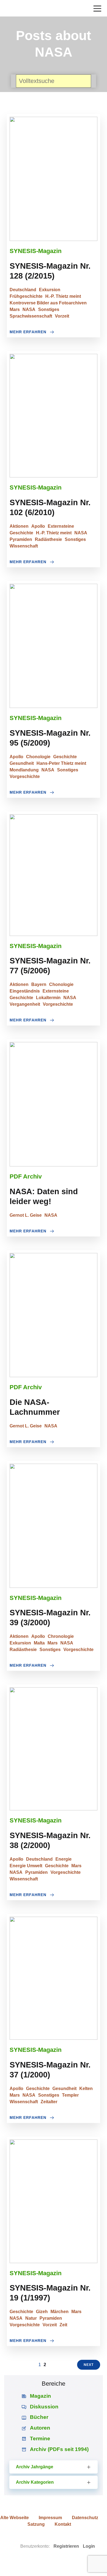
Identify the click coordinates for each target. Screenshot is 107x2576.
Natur (31, 2318)
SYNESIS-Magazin (36, 251)
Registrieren (66, 2546)
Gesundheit (22, 763)
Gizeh (42, 2312)
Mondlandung (24, 770)
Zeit (63, 2325)
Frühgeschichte (26, 296)
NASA (29, 309)
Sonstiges (49, 309)
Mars (15, 309)
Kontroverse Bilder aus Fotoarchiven (48, 303)
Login (89, 2546)
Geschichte (21, 533)
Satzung (36, 2524)
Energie (64, 1859)
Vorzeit (62, 316)
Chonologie (38, 757)
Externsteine (61, 526)
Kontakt (63, 2524)
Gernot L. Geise (26, 1215)
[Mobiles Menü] (97, 8)
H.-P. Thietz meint (63, 296)
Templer (70, 2095)
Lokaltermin (48, 998)
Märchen (60, 2312)
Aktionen (19, 526)
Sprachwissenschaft (31, 316)
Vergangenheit (25, 1004)
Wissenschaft (24, 546)
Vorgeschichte (25, 776)
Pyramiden (21, 539)
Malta (39, 1643)
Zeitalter (49, 2102)
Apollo (38, 526)
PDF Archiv (26, 1176)
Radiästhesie (48, 539)
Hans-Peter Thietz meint (61, 763)
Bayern (39, 984)
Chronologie (61, 1636)
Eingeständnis (25, 991)
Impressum (50, 2518)
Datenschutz (85, 2518)
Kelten (86, 2089)
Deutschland (23, 290)
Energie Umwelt (26, 1866)
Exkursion (50, 290)
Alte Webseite (15, 2518)
